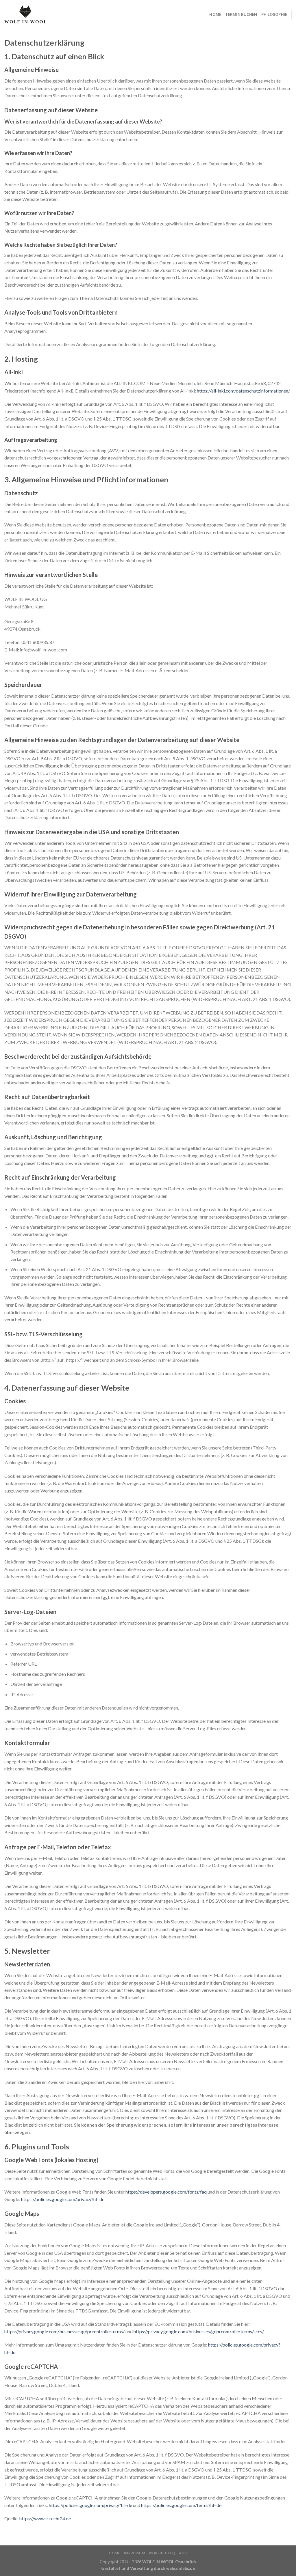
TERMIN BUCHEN (241, 14)
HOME (215, 14)
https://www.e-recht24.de (45, 2518)
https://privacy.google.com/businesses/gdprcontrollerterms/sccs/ (198, 2331)
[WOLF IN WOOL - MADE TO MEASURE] (25, 14)
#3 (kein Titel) (162, 2553)
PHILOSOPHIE (274, 14)
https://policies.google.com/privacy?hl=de (63, 2199)
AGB (183, 2553)
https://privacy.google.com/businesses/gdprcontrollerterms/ (64, 2331)
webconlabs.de (181, 2568)
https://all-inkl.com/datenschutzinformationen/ (243, 391)
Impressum (135, 2553)
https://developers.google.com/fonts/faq (166, 2192)
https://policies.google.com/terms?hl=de (181, 2505)
